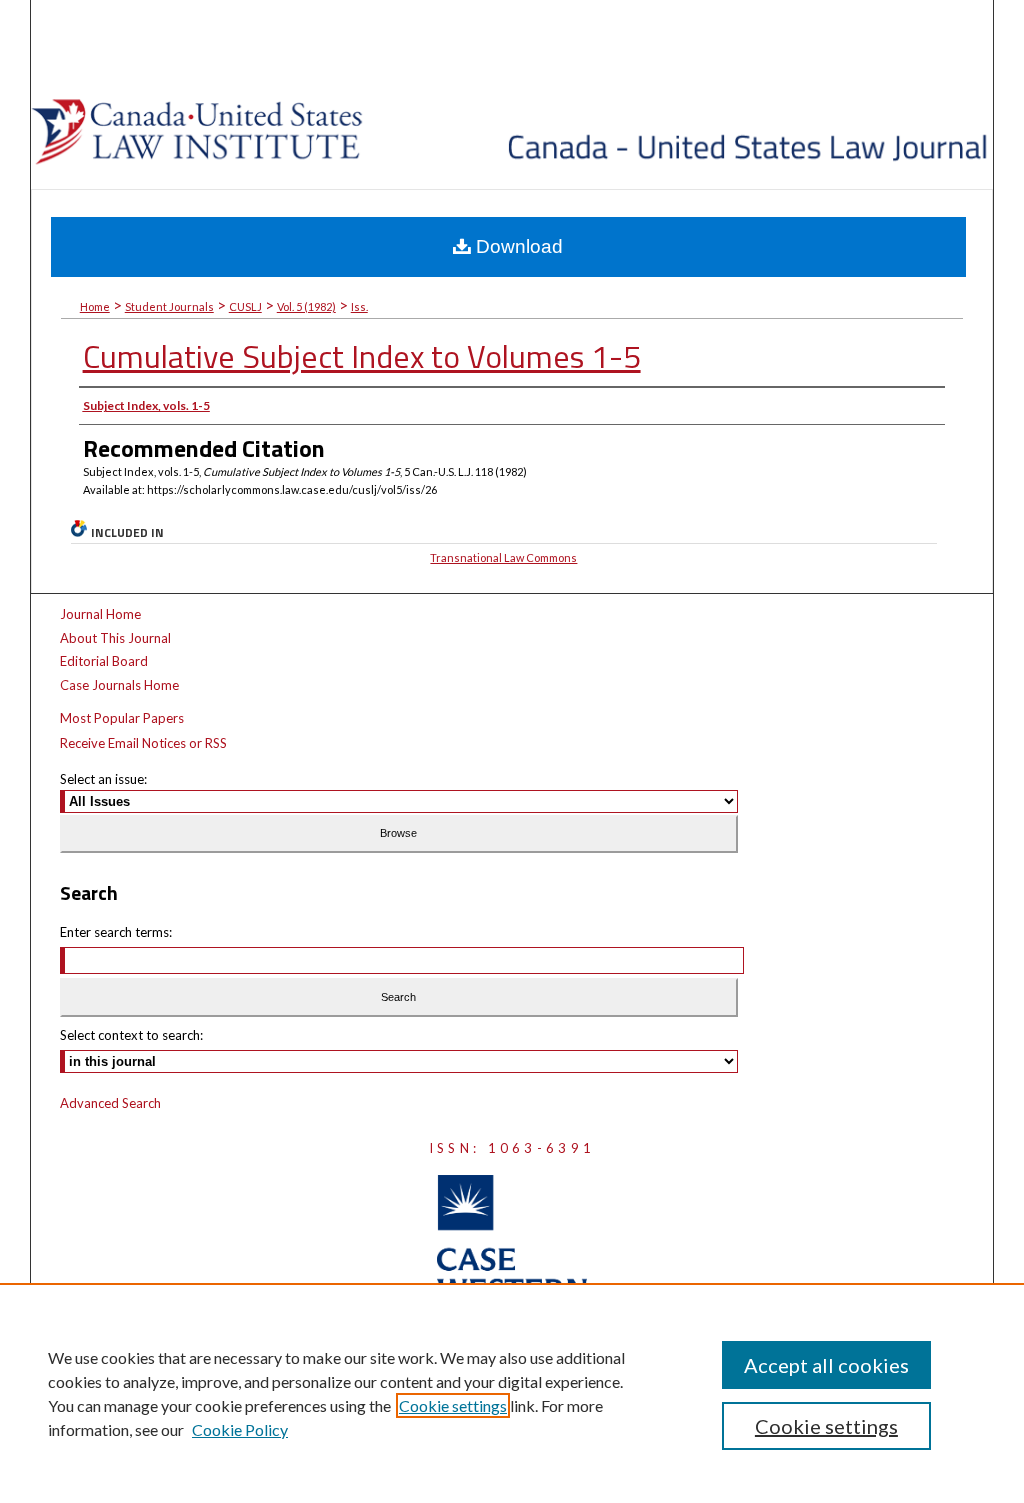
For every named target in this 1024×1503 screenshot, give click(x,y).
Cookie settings (453, 1405)
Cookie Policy (240, 1429)
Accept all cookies (826, 1365)
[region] (512, 1393)
